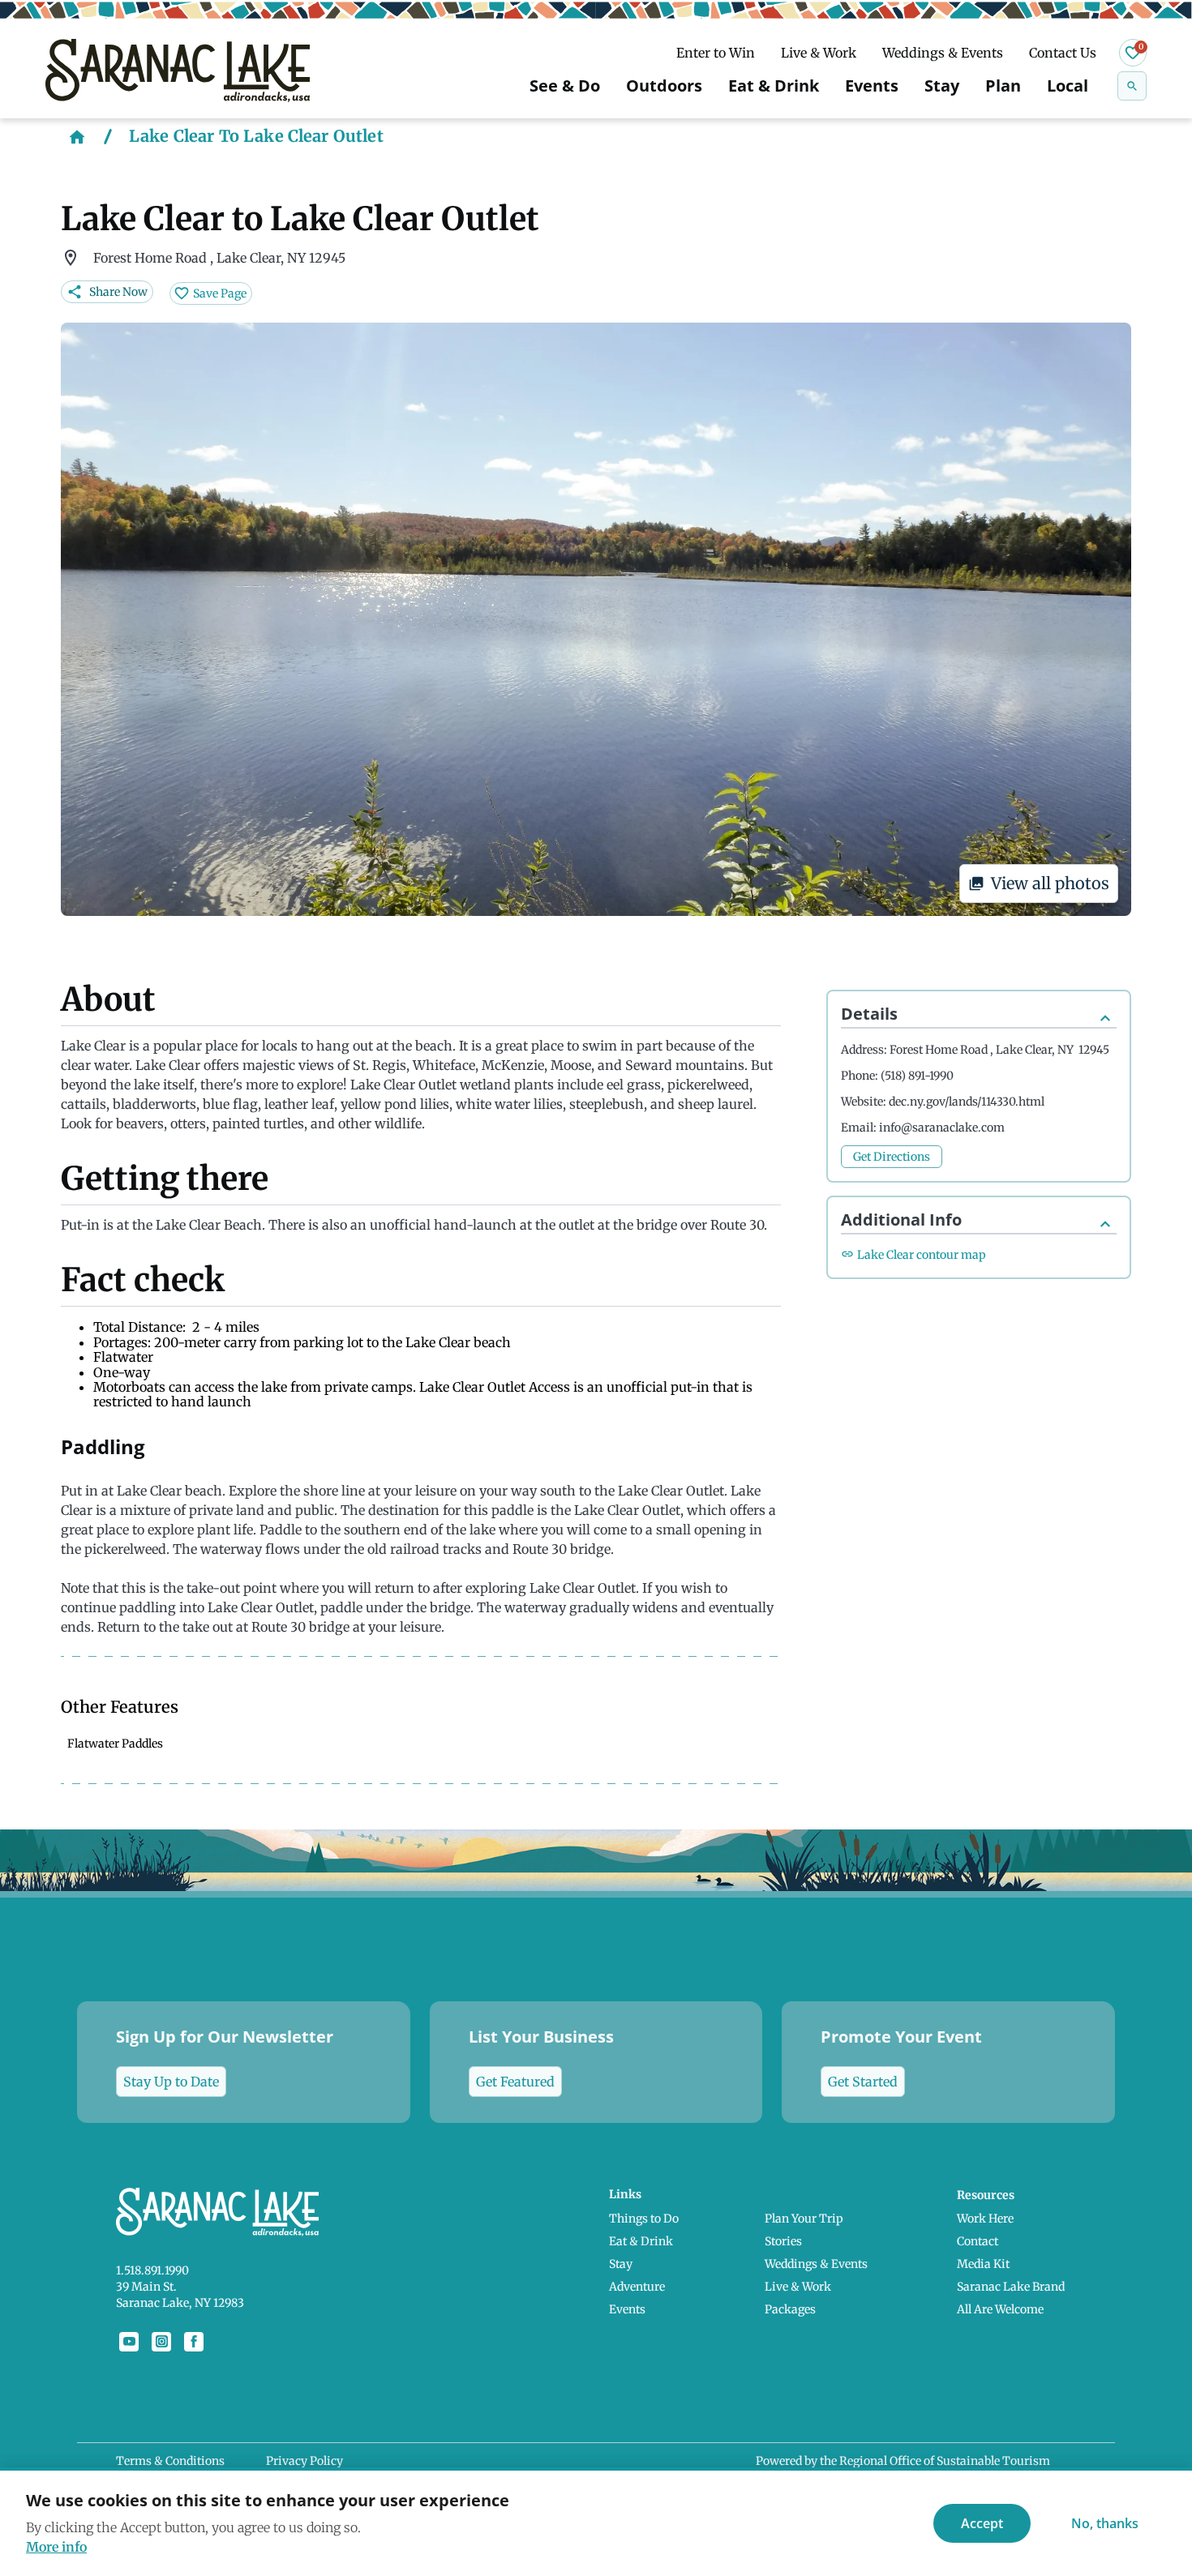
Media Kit (983, 2264)
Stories (783, 2241)
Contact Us (1063, 53)
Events (872, 86)
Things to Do (644, 2219)
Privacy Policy (304, 2461)
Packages (790, 2309)
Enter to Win (716, 53)
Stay (942, 86)
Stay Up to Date (171, 2082)
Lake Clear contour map (922, 1255)
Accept (982, 2523)
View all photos (1050, 883)
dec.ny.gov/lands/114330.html (967, 1102)
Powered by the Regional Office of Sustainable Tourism (903, 2461)
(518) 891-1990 (917, 1076)
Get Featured (515, 2082)
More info (56, 2547)
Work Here (985, 2219)
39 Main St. (146, 2287)
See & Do (565, 86)
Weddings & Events (943, 53)
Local (1068, 86)
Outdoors (664, 86)
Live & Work (819, 53)
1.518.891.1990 (152, 2270)
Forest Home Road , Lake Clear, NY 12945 (999, 1050)
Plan (1003, 86)
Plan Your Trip (804, 2219)
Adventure (637, 2287)
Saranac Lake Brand (1011, 2287)
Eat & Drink (774, 86)
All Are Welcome (1000, 2309)
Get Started (863, 2082)
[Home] (77, 136)
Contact (978, 2241)
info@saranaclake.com (942, 1128)
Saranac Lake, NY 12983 (180, 2303)
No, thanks (1105, 2523)
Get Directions (892, 1157)
